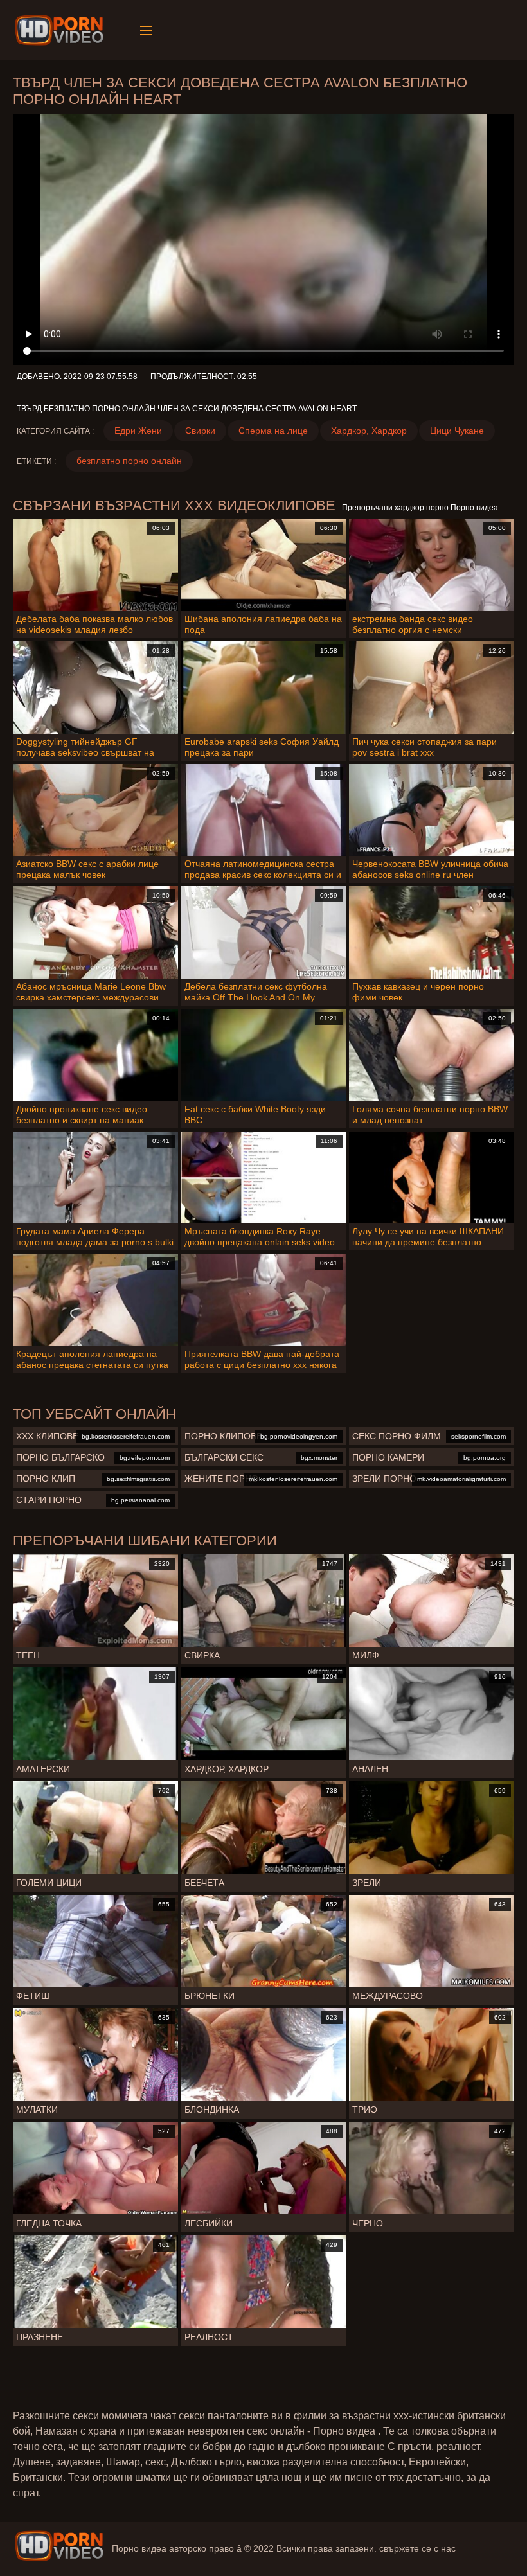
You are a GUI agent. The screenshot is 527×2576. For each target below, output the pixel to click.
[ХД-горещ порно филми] (61, 30)
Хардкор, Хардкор (369, 431)
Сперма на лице (273, 431)
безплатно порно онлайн (129, 461)
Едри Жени (138, 431)
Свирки (200, 431)
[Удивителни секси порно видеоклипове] (59, 2546)
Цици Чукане (457, 431)
